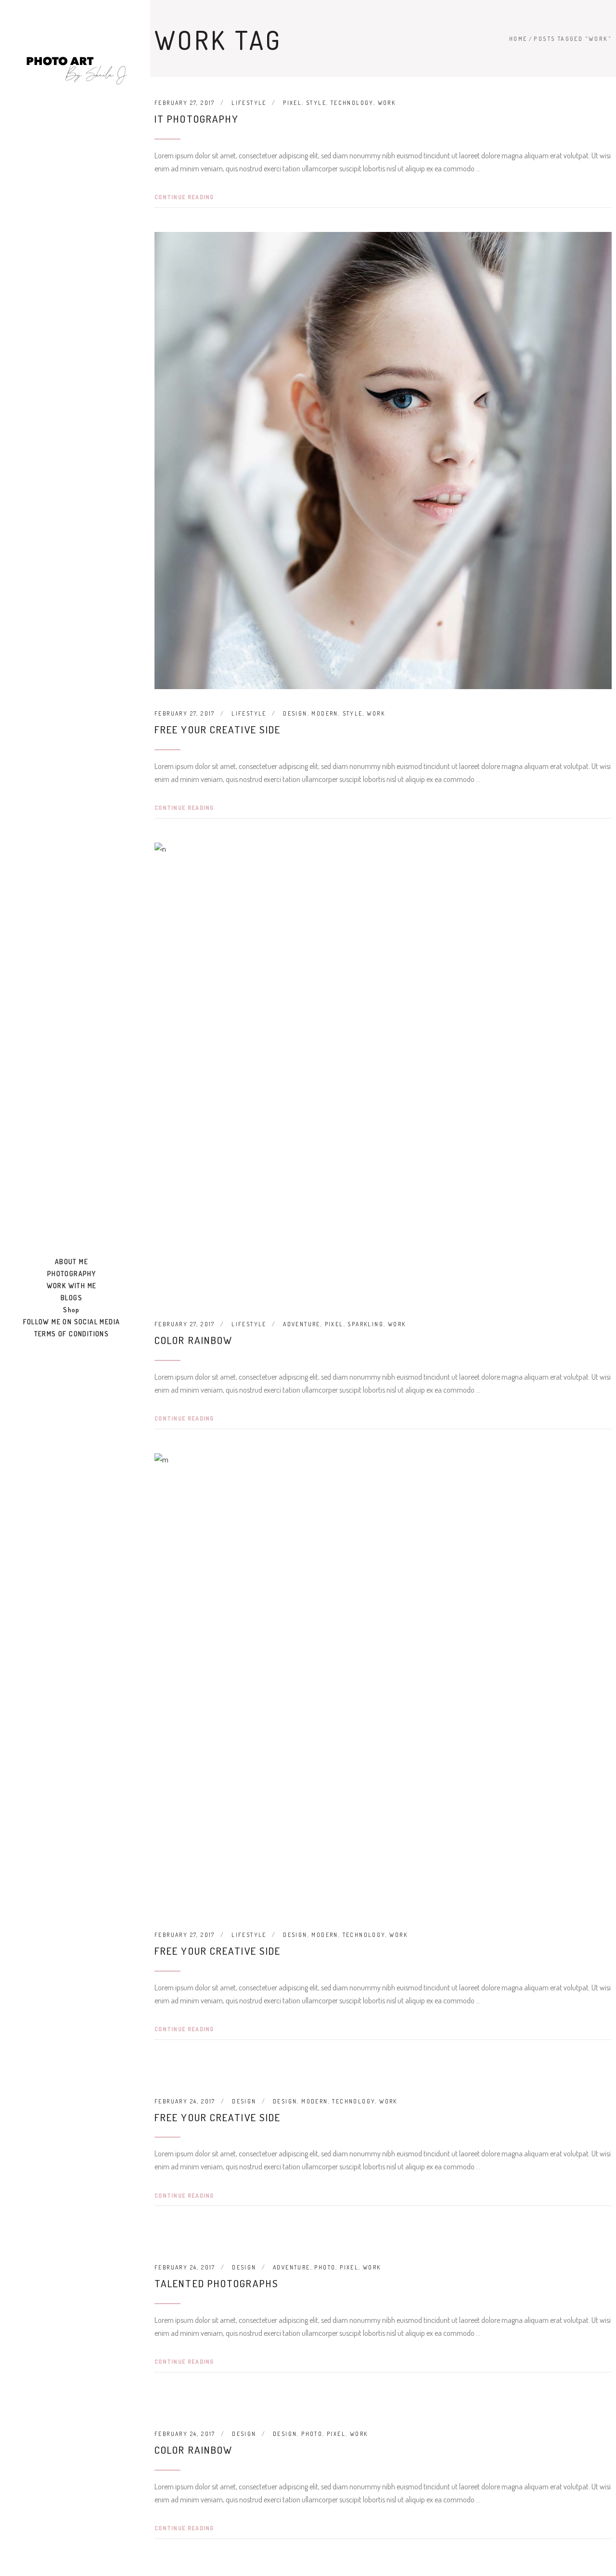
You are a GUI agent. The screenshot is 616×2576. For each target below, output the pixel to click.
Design (295, 713)
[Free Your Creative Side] (383, 461)
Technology (352, 103)
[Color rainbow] (383, 1071)
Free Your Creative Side (218, 729)
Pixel (292, 103)
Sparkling (366, 1324)
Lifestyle (249, 103)
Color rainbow (193, 1340)
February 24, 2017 (185, 2101)
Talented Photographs (217, 2283)
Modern (325, 713)
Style (316, 103)
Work (387, 103)
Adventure (302, 1324)
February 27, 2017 (185, 103)
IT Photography (197, 119)
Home (518, 39)
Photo (325, 2267)
